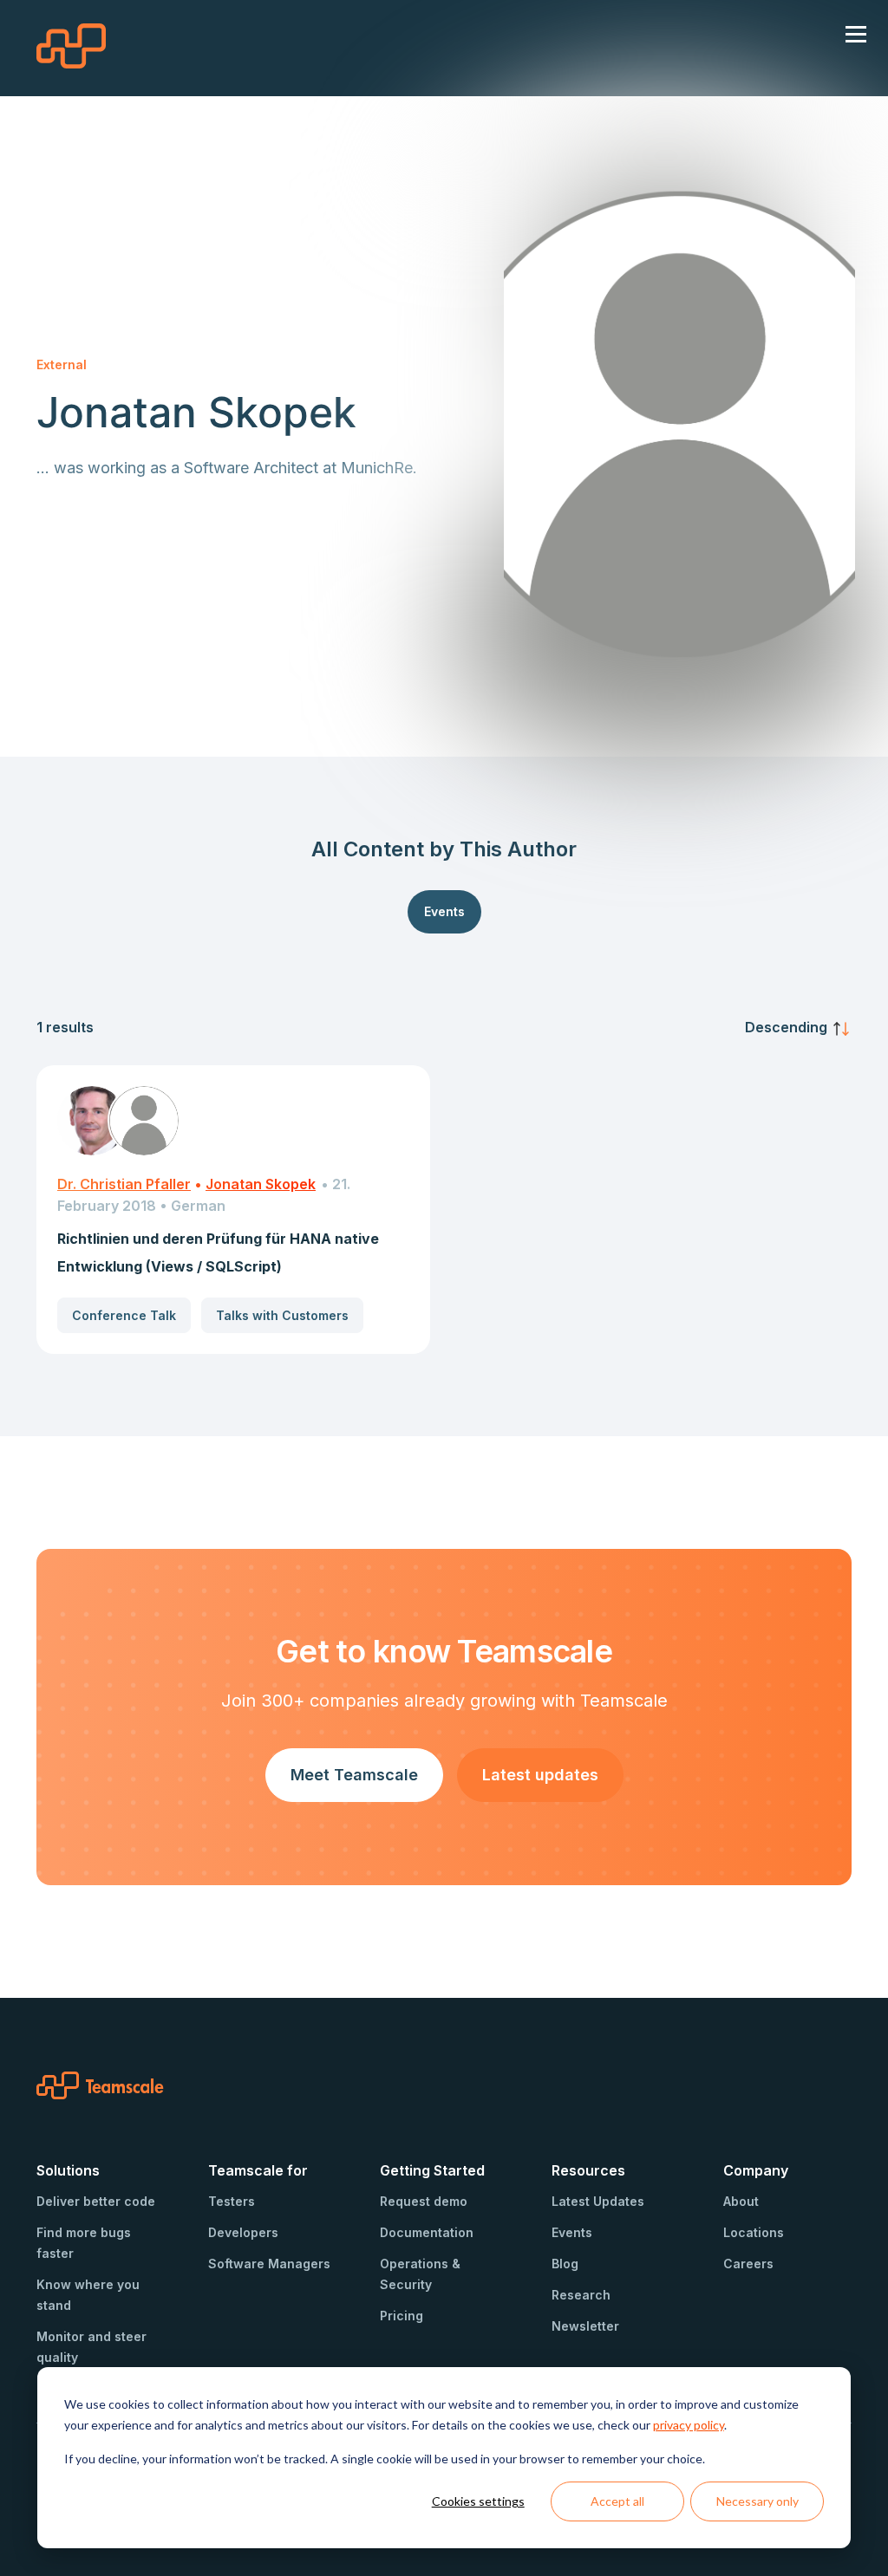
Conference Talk (124, 1315)
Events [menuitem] (572, 2232)
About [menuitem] (741, 2201)
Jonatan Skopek (261, 1184)
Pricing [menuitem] (402, 2316)
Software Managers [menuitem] (269, 2264)
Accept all (617, 2501)
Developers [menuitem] (243, 2232)
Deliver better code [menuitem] (96, 2201)
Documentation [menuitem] (427, 2232)
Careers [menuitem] (748, 2264)
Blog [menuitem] (565, 2264)
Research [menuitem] (581, 2295)
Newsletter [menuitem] (585, 2326)
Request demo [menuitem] (424, 2201)
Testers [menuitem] (232, 2201)
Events (444, 911)
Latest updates (540, 1775)
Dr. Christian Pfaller (124, 1184)
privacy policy (689, 2425)
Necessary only (757, 2501)
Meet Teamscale (354, 1775)
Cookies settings (478, 2501)
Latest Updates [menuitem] (598, 2201)
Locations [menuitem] (754, 2232)
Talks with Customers (282, 1315)
